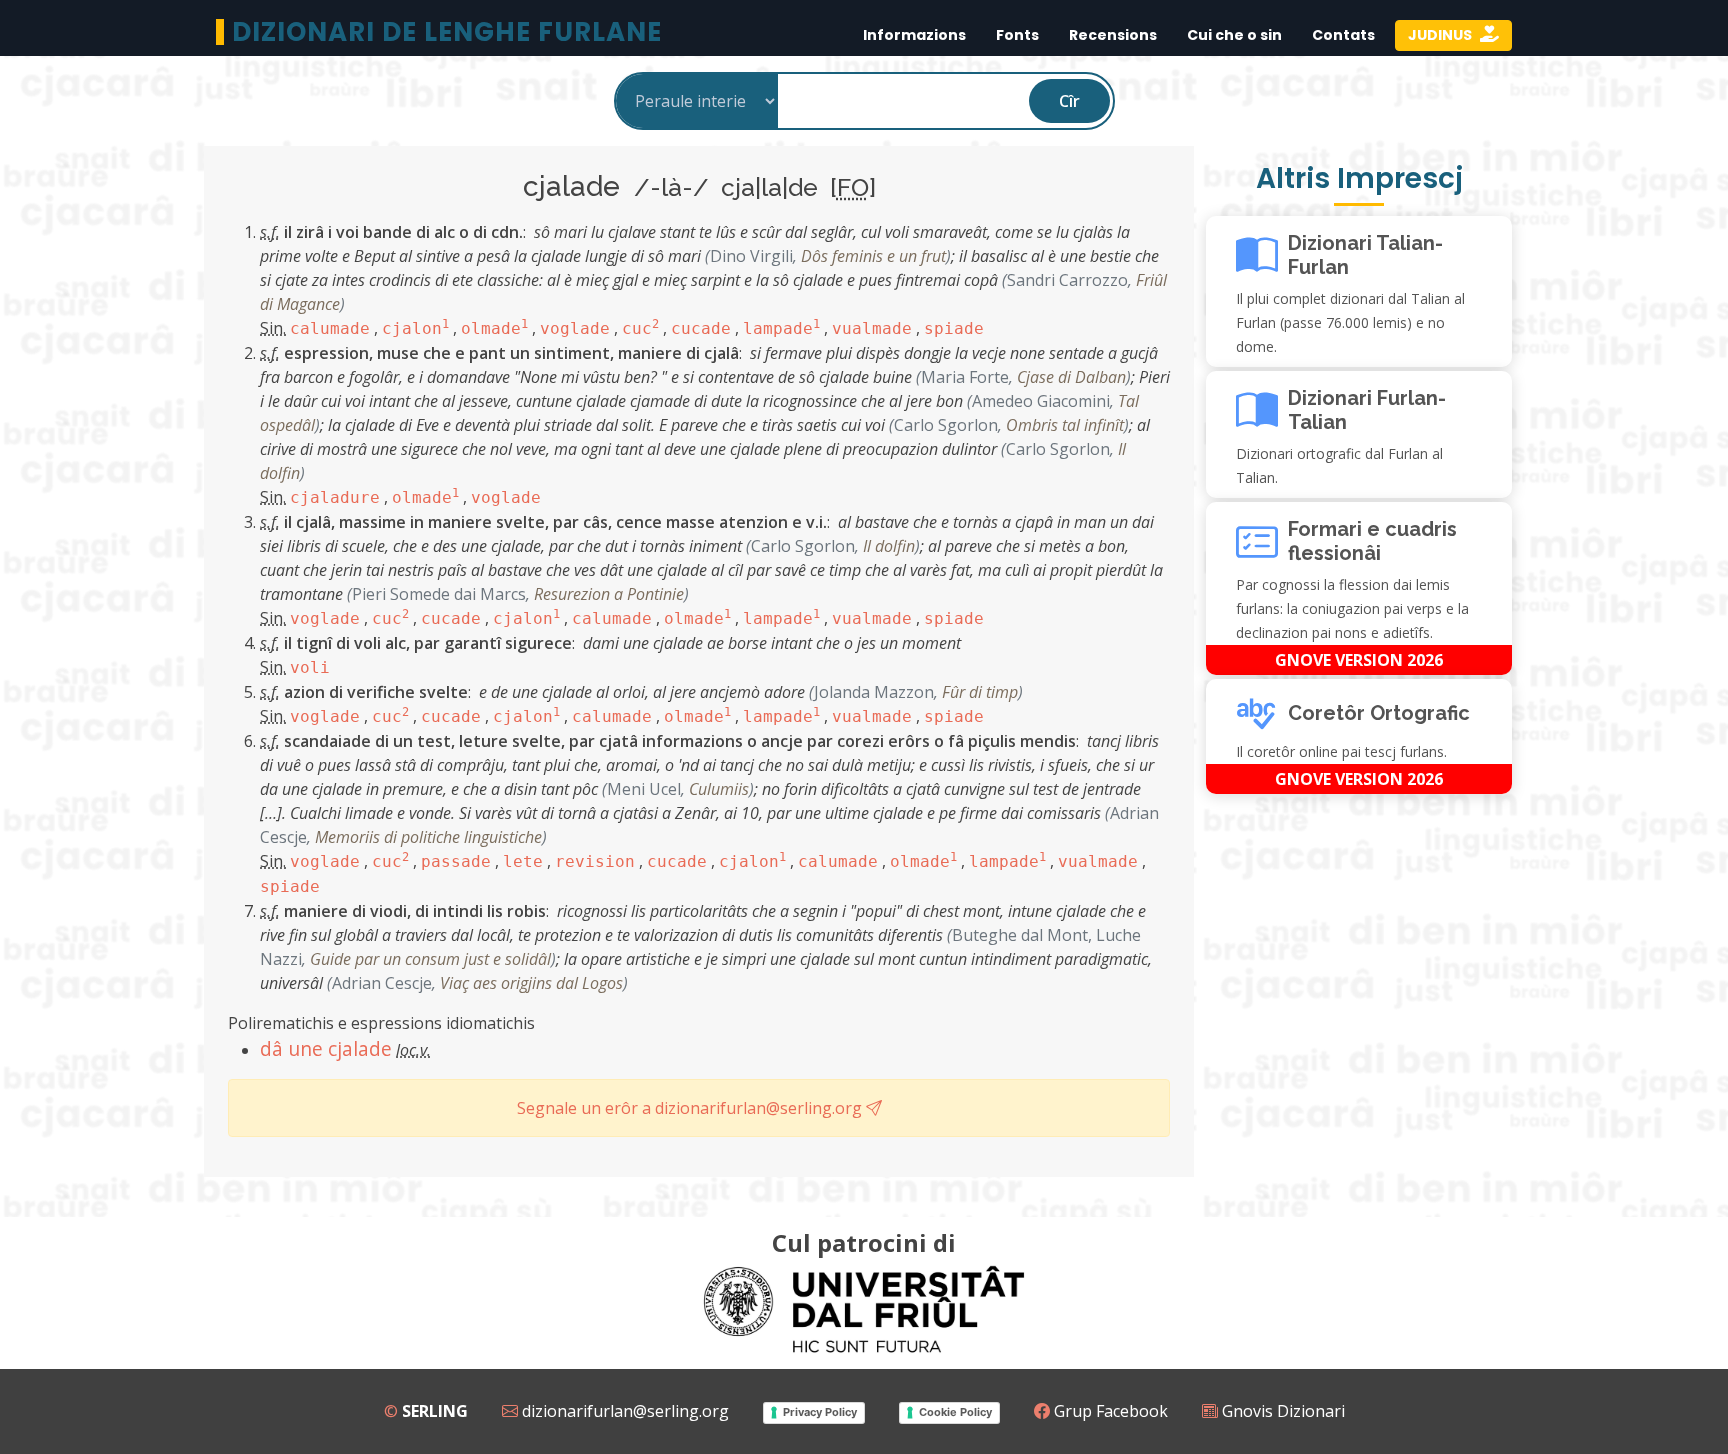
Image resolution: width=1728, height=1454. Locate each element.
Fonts (1017, 35)
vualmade (872, 328)
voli (310, 667)
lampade (781, 328)
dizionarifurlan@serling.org (623, 1411)
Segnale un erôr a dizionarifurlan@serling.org (691, 1108)
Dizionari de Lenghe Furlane (447, 32)
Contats (1343, 35)
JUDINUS (1441, 35)
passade (456, 861)
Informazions (914, 35)
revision (595, 861)
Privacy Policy (820, 1412)
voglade (575, 328)
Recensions (1113, 35)
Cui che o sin (1234, 35)
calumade (330, 328)
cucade (701, 328)
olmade (494, 328)
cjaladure (335, 497)
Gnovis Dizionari (1281, 1411)
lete (523, 861)
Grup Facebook (1109, 1411)
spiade (954, 328)
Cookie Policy (955, 1412)
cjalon (415, 328)
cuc (640, 328)
